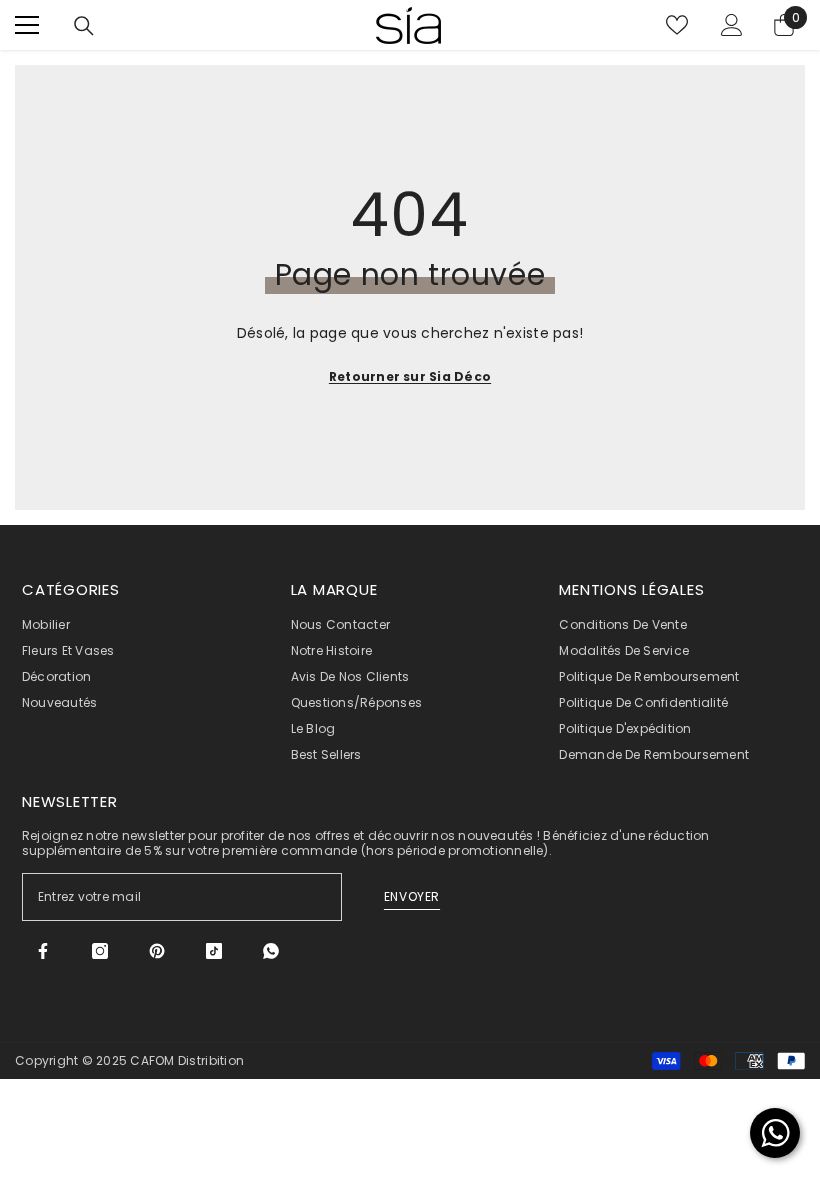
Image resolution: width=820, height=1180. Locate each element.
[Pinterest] (157, 951)
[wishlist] (677, 25)
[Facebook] (43, 951)
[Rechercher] (84, 26)
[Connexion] (732, 25)
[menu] (27, 25)
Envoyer (412, 896)
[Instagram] (100, 951)
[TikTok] (214, 951)
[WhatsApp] (271, 951)
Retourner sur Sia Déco (410, 376)
